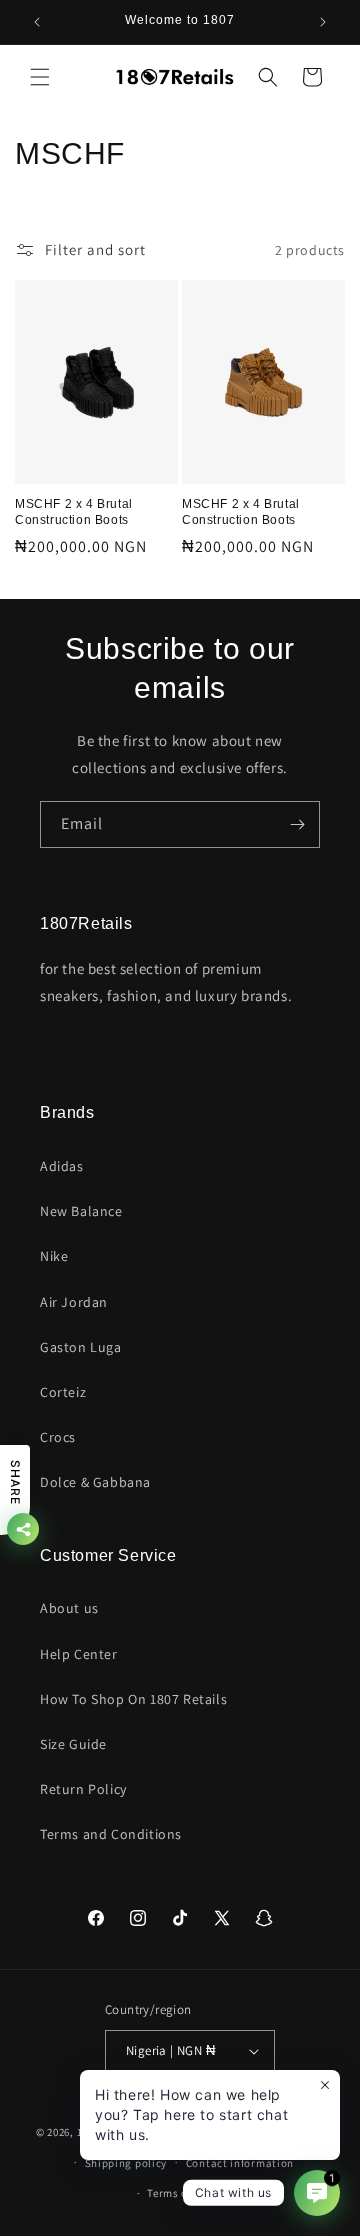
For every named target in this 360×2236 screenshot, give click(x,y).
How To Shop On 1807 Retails (133, 1699)
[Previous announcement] (37, 22)
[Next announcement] (323, 22)
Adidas (62, 1166)
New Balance (81, 1211)
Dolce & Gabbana (95, 1482)
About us (69, 1608)
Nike (54, 1256)
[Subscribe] (297, 824)
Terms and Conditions (111, 1834)
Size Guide (73, 1744)
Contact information (240, 2163)
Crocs (58, 1437)
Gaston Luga (81, 1347)
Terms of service (189, 2193)
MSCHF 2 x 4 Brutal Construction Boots (74, 512)
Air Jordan (74, 1302)
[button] (40, 77)
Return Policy (83, 1789)
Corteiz (63, 1392)
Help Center (79, 1654)
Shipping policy (126, 2163)
